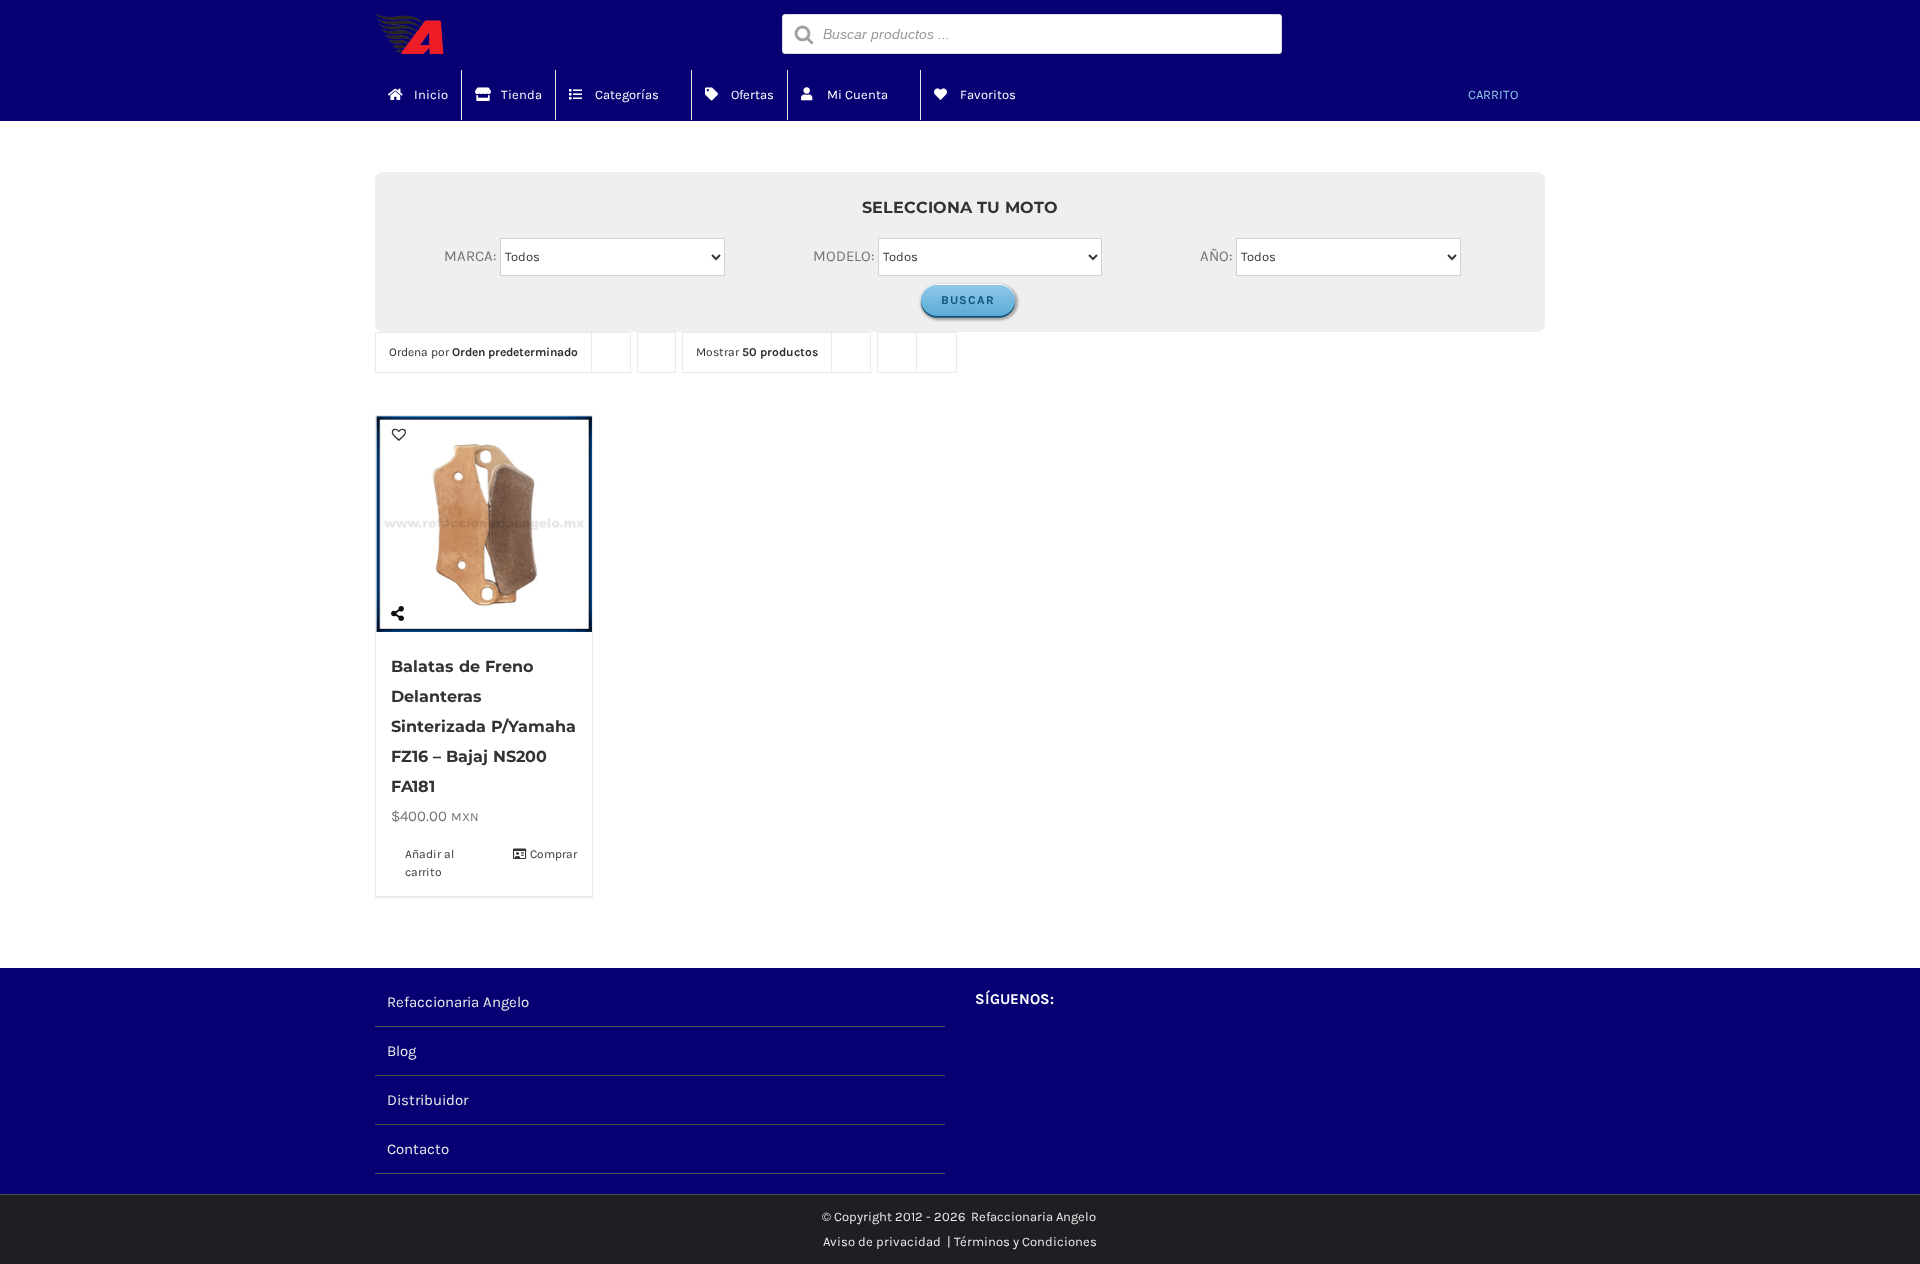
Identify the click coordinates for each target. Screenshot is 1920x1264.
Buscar (968, 300)
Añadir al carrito (429, 863)
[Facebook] (984, 1051)
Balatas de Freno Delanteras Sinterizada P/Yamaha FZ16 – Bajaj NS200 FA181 (483, 726)
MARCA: (470, 255)
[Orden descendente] (656, 352)
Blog (401, 1051)
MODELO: (843, 255)
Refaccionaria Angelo (458, 1002)
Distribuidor (427, 1100)
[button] (399, 434)
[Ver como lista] (936, 352)
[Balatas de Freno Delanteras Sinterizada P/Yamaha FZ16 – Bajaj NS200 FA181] (484, 524)
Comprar (553, 854)
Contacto (418, 1149)
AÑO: (1216, 255)
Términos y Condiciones (1025, 1241)
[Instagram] (1018, 1051)
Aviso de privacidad (882, 1241)
